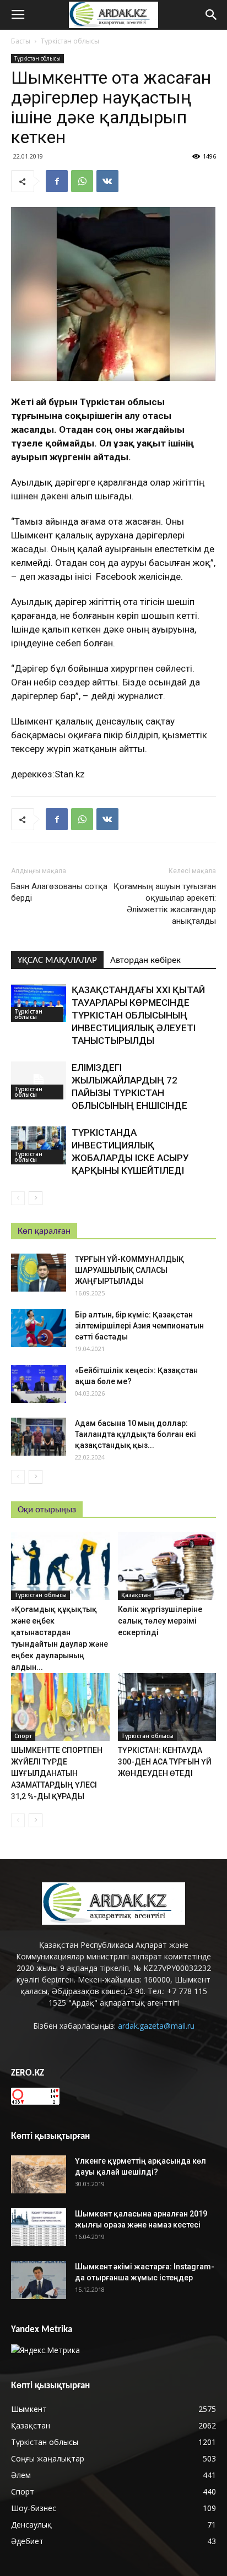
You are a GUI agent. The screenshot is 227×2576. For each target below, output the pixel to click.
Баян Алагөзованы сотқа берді (59, 892)
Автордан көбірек (145, 960)
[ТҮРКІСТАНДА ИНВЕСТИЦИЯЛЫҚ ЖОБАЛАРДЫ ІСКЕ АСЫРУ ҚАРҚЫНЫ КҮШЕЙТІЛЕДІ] (39, 1145)
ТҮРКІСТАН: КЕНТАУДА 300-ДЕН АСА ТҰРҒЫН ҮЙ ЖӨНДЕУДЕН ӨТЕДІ (165, 1762)
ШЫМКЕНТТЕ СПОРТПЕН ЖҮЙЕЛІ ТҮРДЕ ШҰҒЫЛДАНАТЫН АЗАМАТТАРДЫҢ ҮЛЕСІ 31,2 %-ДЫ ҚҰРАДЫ (57, 1773)
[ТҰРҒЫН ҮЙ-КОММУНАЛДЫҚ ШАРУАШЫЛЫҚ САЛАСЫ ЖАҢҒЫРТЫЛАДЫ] (39, 1273)
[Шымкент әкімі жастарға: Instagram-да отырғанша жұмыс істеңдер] (39, 2280)
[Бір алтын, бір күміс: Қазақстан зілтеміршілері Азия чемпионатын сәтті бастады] (39, 1328)
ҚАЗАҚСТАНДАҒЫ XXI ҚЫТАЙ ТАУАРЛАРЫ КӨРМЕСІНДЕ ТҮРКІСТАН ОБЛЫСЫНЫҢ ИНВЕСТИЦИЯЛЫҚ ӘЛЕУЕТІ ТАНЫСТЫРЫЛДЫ (138, 1015)
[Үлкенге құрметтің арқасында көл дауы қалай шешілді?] (39, 2174)
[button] (212, 15)
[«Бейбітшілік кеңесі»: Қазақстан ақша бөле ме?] (39, 1384)
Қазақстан (136, 1595)
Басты (21, 41)
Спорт (23, 1736)
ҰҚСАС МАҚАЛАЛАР (57, 960)
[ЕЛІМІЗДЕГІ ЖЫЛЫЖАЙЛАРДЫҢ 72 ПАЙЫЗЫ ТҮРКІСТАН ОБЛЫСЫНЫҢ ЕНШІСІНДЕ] (39, 1080)
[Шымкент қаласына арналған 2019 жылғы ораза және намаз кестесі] (39, 2227)
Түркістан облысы (70, 41)
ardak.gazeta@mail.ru (156, 2026)
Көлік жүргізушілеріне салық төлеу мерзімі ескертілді (160, 1621)
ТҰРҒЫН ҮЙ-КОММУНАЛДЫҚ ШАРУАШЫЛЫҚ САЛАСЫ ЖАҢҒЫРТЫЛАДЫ (129, 1270)
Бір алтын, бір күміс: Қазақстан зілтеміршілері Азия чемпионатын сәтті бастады (139, 1326)
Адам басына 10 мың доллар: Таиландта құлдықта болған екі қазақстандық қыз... (136, 1434)
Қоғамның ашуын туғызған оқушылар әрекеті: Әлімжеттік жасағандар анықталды (165, 904)
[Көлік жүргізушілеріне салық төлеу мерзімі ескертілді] (167, 1566)
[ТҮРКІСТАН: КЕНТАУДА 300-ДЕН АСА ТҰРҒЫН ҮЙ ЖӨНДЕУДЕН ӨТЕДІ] (167, 1707)
